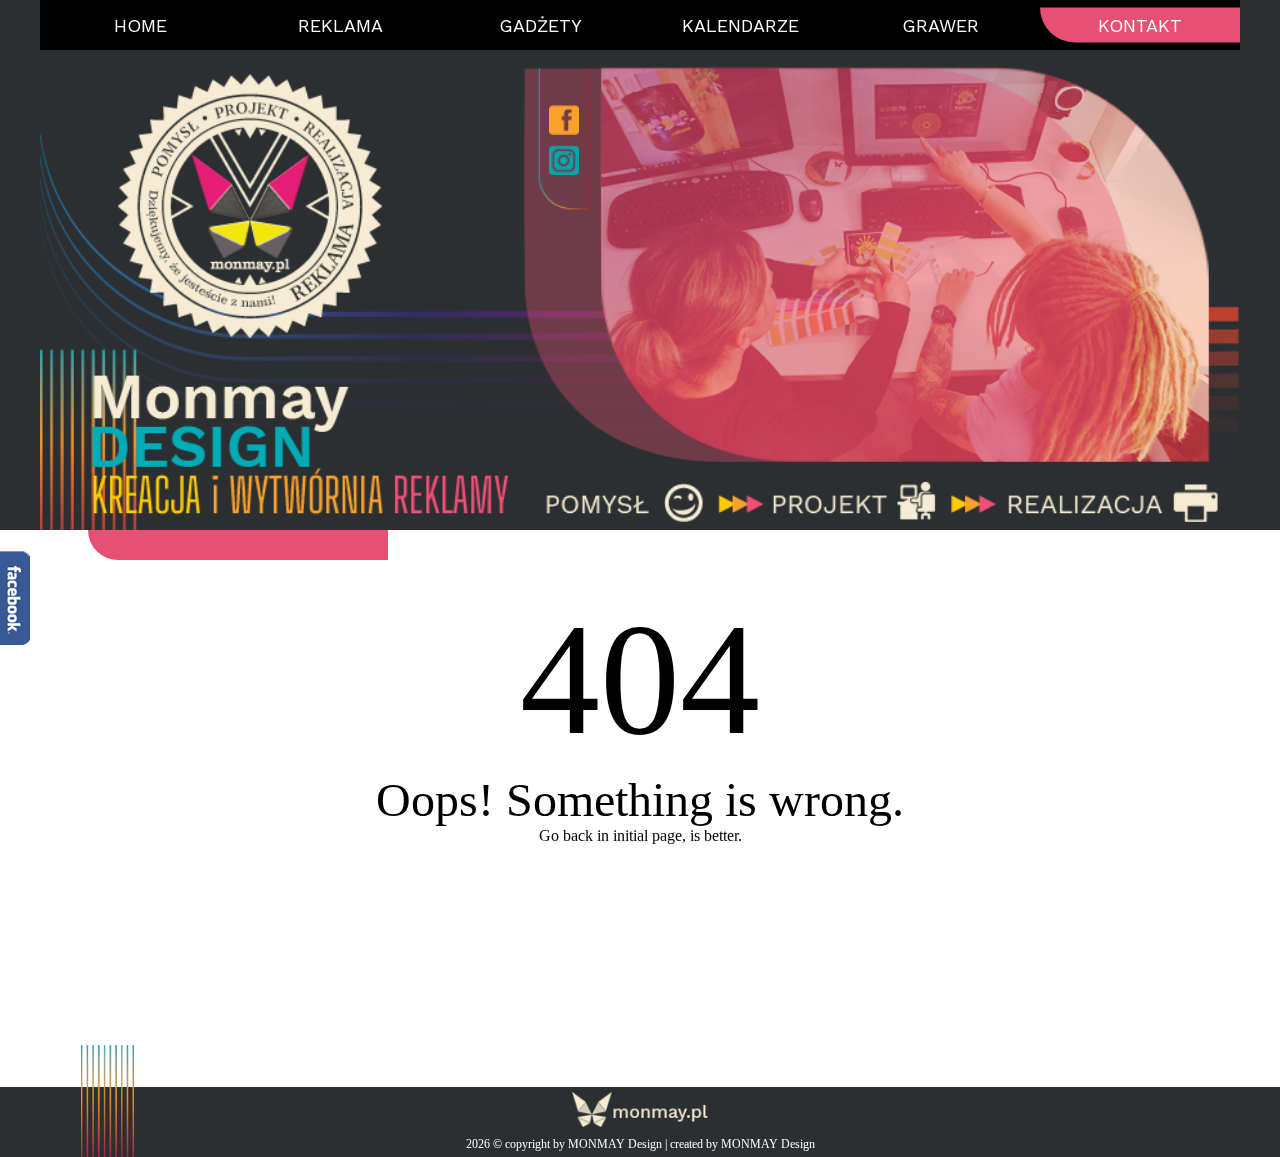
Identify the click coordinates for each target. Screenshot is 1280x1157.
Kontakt (1140, 25)
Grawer (940, 25)
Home (140, 25)
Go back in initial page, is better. (640, 835)
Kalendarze (740, 25)
